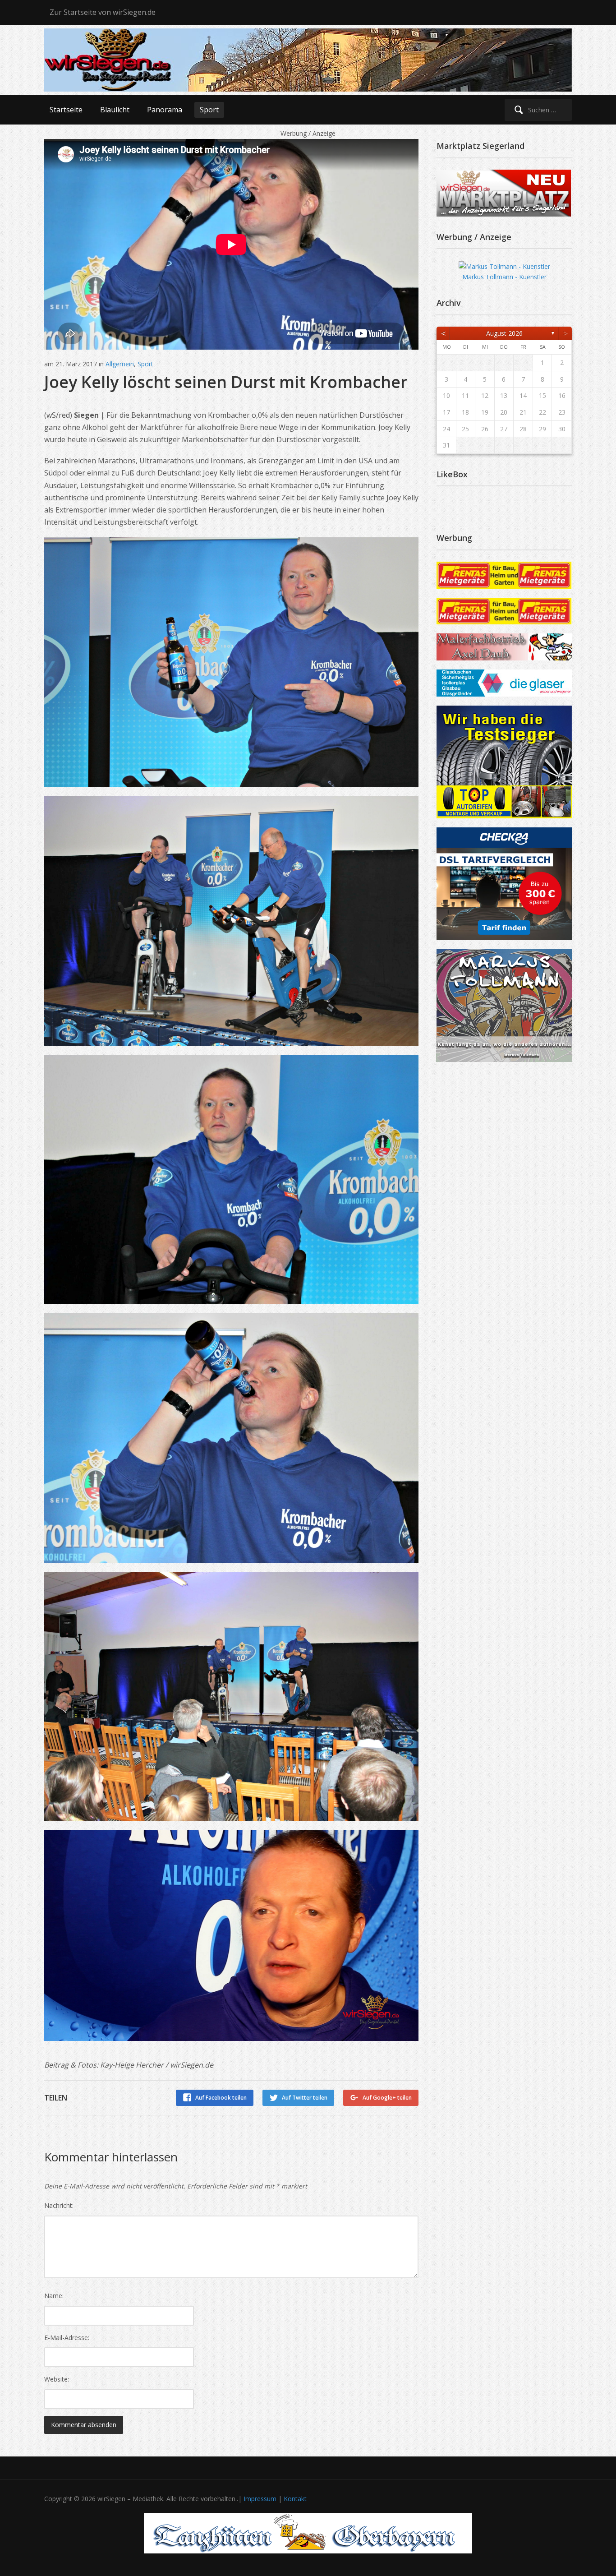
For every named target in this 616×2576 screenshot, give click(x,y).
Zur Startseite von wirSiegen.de (103, 12)
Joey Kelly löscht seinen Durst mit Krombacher (226, 382)
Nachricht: (59, 2205)
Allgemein (120, 364)
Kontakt (295, 2499)
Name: (54, 2296)
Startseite (66, 110)
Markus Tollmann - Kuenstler (504, 277)
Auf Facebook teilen (221, 2098)
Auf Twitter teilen (305, 2098)
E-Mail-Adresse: (67, 2338)
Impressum (260, 2499)
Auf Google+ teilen (387, 2098)
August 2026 (504, 333)
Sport (209, 110)
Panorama (165, 110)
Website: (57, 2379)
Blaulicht (115, 110)
